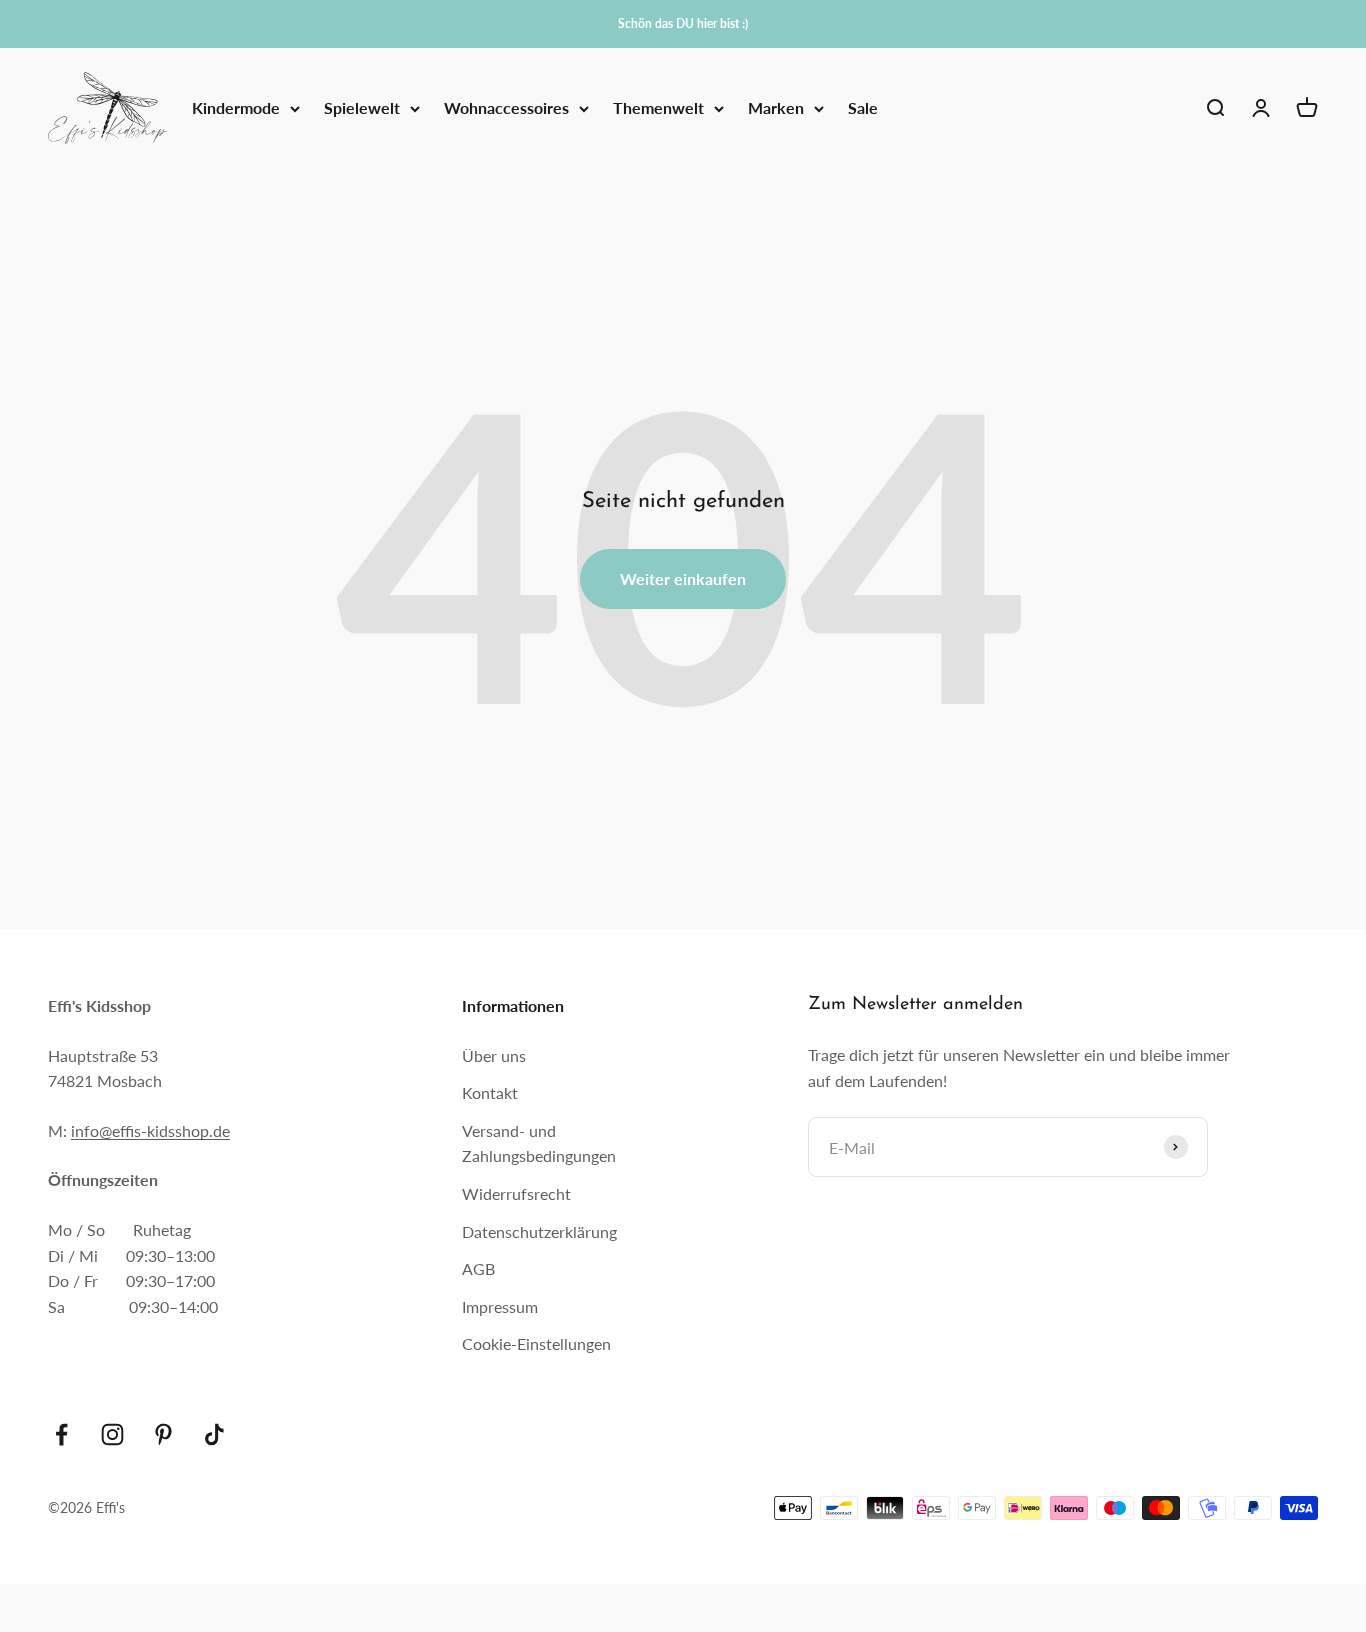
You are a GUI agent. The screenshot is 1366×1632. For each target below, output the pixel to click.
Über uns (494, 1055)
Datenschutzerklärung (539, 1231)
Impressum (500, 1306)
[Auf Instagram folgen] (112, 1434)
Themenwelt (658, 108)
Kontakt (490, 1092)
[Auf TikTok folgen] (214, 1434)
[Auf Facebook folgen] (61, 1434)
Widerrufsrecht (516, 1193)
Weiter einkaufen (683, 578)
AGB (478, 1268)
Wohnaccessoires (506, 108)
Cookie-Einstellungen (536, 1343)
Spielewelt (362, 108)
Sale (863, 108)
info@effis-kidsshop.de (150, 1130)
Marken (776, 108)
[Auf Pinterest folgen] (163, 1434)
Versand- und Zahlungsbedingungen (539, 1143)
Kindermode (236, 108)
